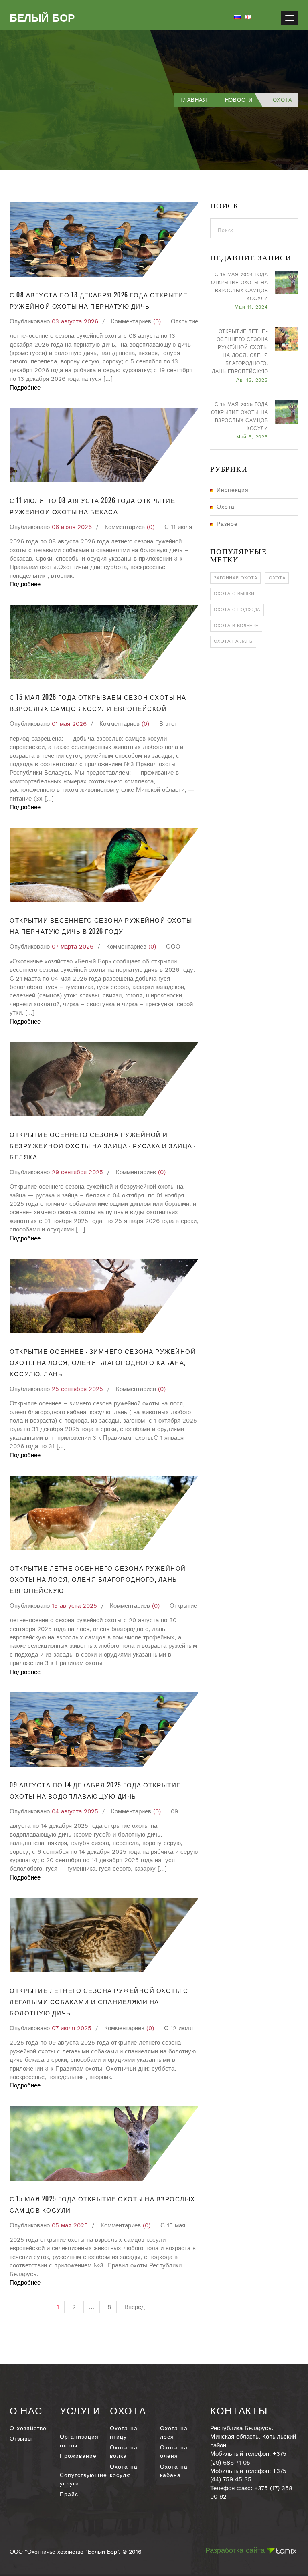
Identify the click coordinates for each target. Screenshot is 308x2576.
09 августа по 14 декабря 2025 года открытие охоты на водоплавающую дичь (95, 1790)
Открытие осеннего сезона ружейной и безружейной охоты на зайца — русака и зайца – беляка (103, 1145)
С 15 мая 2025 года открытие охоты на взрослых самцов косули (102, 2204)
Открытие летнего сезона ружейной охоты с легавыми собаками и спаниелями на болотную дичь (99, 2001)
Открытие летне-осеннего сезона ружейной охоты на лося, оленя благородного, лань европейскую (98, 1579)
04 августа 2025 (75, 1811)
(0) (157, 321)
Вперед (136, 2307)
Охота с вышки (234, 594)
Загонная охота (235, 578)
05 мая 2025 (70, 2225)
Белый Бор (42, 18)
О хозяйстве (28, 2428)
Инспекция (233, 490)
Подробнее (25, 388)
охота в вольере (236, 626)
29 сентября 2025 (77, 1172)
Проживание (78, 2456)
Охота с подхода (237, 610)
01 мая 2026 (69, 724)
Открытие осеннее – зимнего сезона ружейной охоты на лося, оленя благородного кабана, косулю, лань (103, 1362)
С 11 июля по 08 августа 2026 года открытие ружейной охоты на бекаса (92, 506)
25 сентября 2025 (77, 1389)
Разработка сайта (236, 2550)
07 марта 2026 (73, 947)
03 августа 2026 (75, 321)
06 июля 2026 (72, 527)
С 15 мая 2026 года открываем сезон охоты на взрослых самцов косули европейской (98, 703)
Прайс (69, 2494)
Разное (227, 524)
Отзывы (21, 2439)
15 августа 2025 (74, 1606)
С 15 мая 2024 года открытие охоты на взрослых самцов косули (239, 287)
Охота (226, 507)
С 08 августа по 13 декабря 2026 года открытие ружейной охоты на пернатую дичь (99, 300)
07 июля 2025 (72, 2028)
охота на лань (233, 641)
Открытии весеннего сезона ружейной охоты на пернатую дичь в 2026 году (101, 925)
